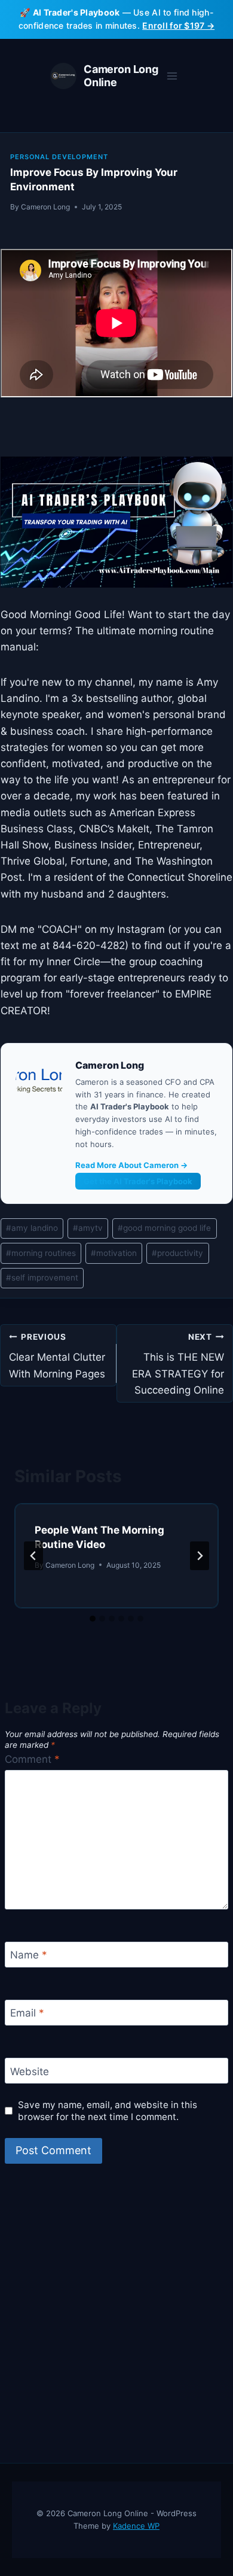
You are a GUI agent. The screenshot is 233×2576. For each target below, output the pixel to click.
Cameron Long (45, 207)
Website (30, 2072)
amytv (88, 1228)
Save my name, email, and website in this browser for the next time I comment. (108, 2111)
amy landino (32, 1228)
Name (29, 1955)
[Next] (200, 1556)
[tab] (93, 1619)
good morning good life (164, 1228)
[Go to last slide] (33, 1556)
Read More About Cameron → (131, 1165)
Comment (32, 1759)
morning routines (41, 1253)
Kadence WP (136, 2526)
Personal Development (59, 157)
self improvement (42, 1278)
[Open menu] (172, 76)
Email (27, 2013)
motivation (114, 1253)
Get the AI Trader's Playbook (138, 1181)
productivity (177, 1253)
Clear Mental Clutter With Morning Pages (57, 1356)
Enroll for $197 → (178, 25)
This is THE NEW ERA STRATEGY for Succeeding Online (178, 1364)
